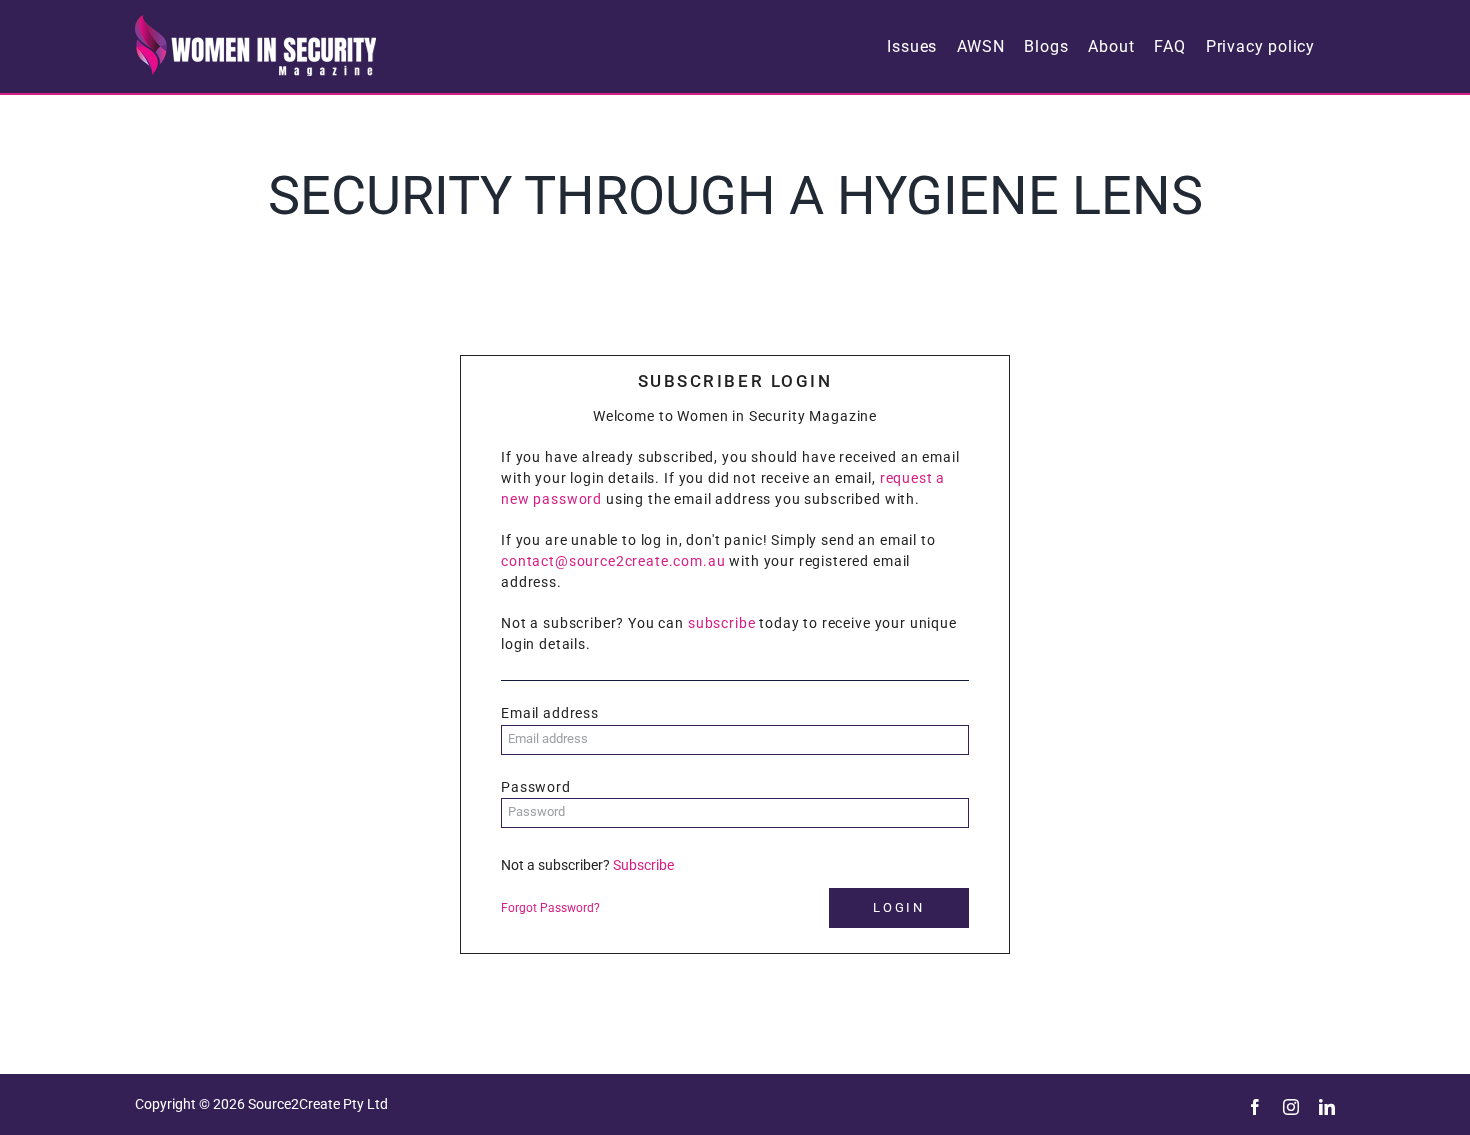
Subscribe (643, 865)
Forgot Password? (550, 908)
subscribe (722, 623)
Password (536, 787)
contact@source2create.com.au (613, 561)
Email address (550, 713)
